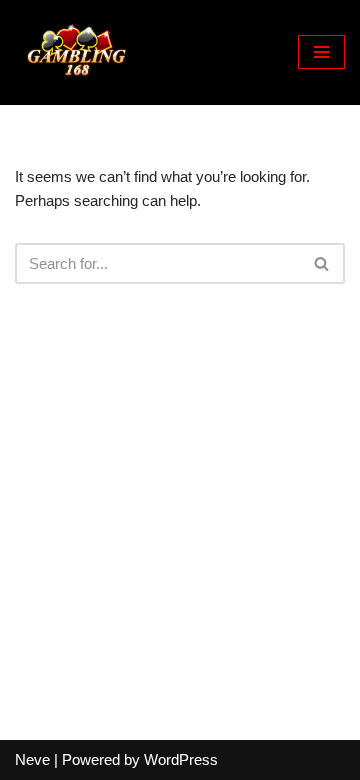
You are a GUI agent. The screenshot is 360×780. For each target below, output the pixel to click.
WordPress (181, 759)
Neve (32, 759)
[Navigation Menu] (321, 52)
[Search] (322, 263)
